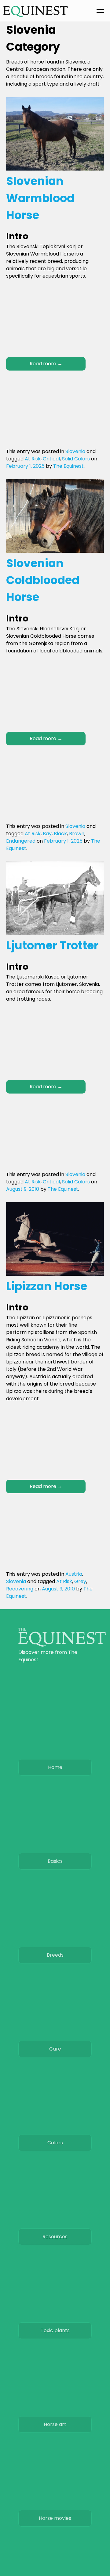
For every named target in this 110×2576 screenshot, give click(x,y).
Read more (46, 364)
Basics (55, 1861)
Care (55, 2049)
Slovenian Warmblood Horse (40, 198)
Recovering (20, 1589)
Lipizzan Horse (47, 1286)
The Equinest (68, 466)
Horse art (55, 2424)
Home (55, 1767)
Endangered (21, 841)
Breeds (55, 1955)
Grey (80, 1581)
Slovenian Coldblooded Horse (43, 580)
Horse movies (55, 2518)
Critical (51, 459)
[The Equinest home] (62, 1645)
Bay (47, 834)
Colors (55, 2143)
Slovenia (75, 451)
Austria (74, 1574)
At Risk (33, 459)
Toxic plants (55, 2330)
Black (60, 834)
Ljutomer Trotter (52, 945)
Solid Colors (76, 459)
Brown (77, 834)
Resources (55, 2237)
